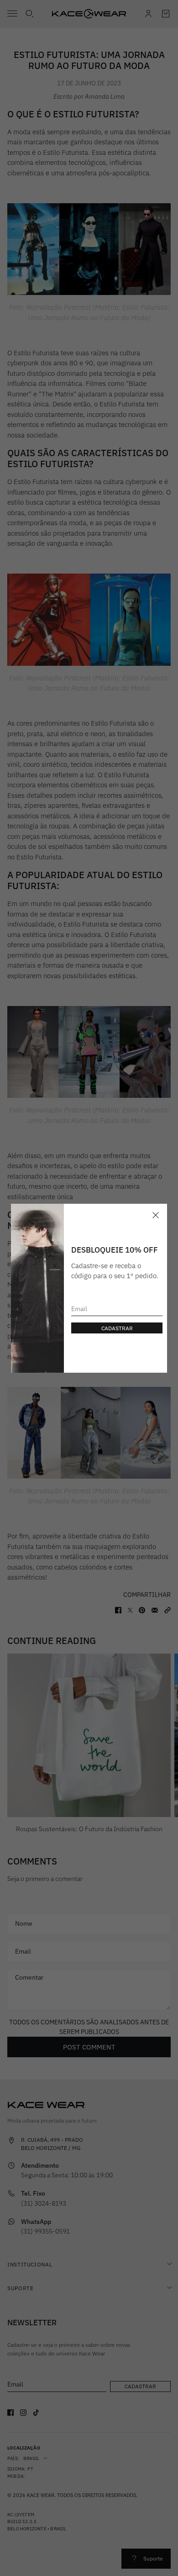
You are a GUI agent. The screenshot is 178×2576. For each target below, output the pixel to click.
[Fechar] (156, 1215)
